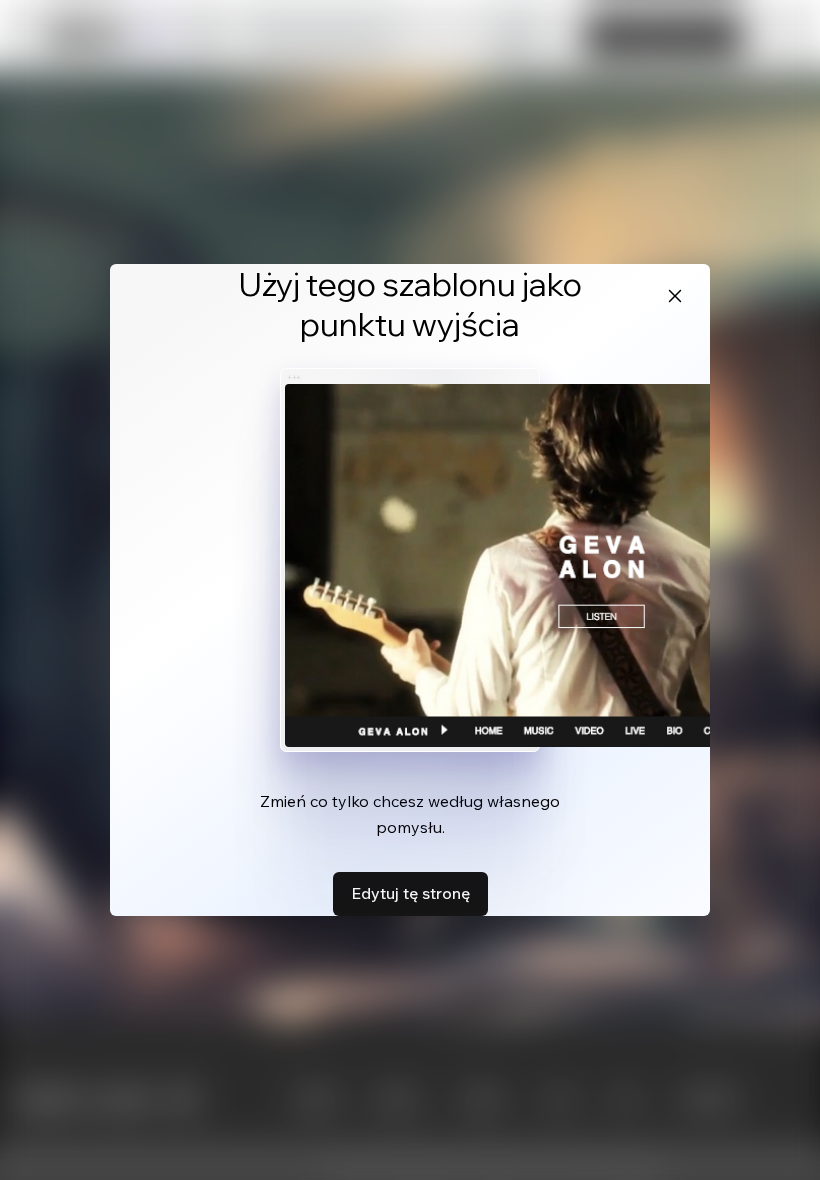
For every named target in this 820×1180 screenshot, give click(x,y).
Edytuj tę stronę (410, 893)
